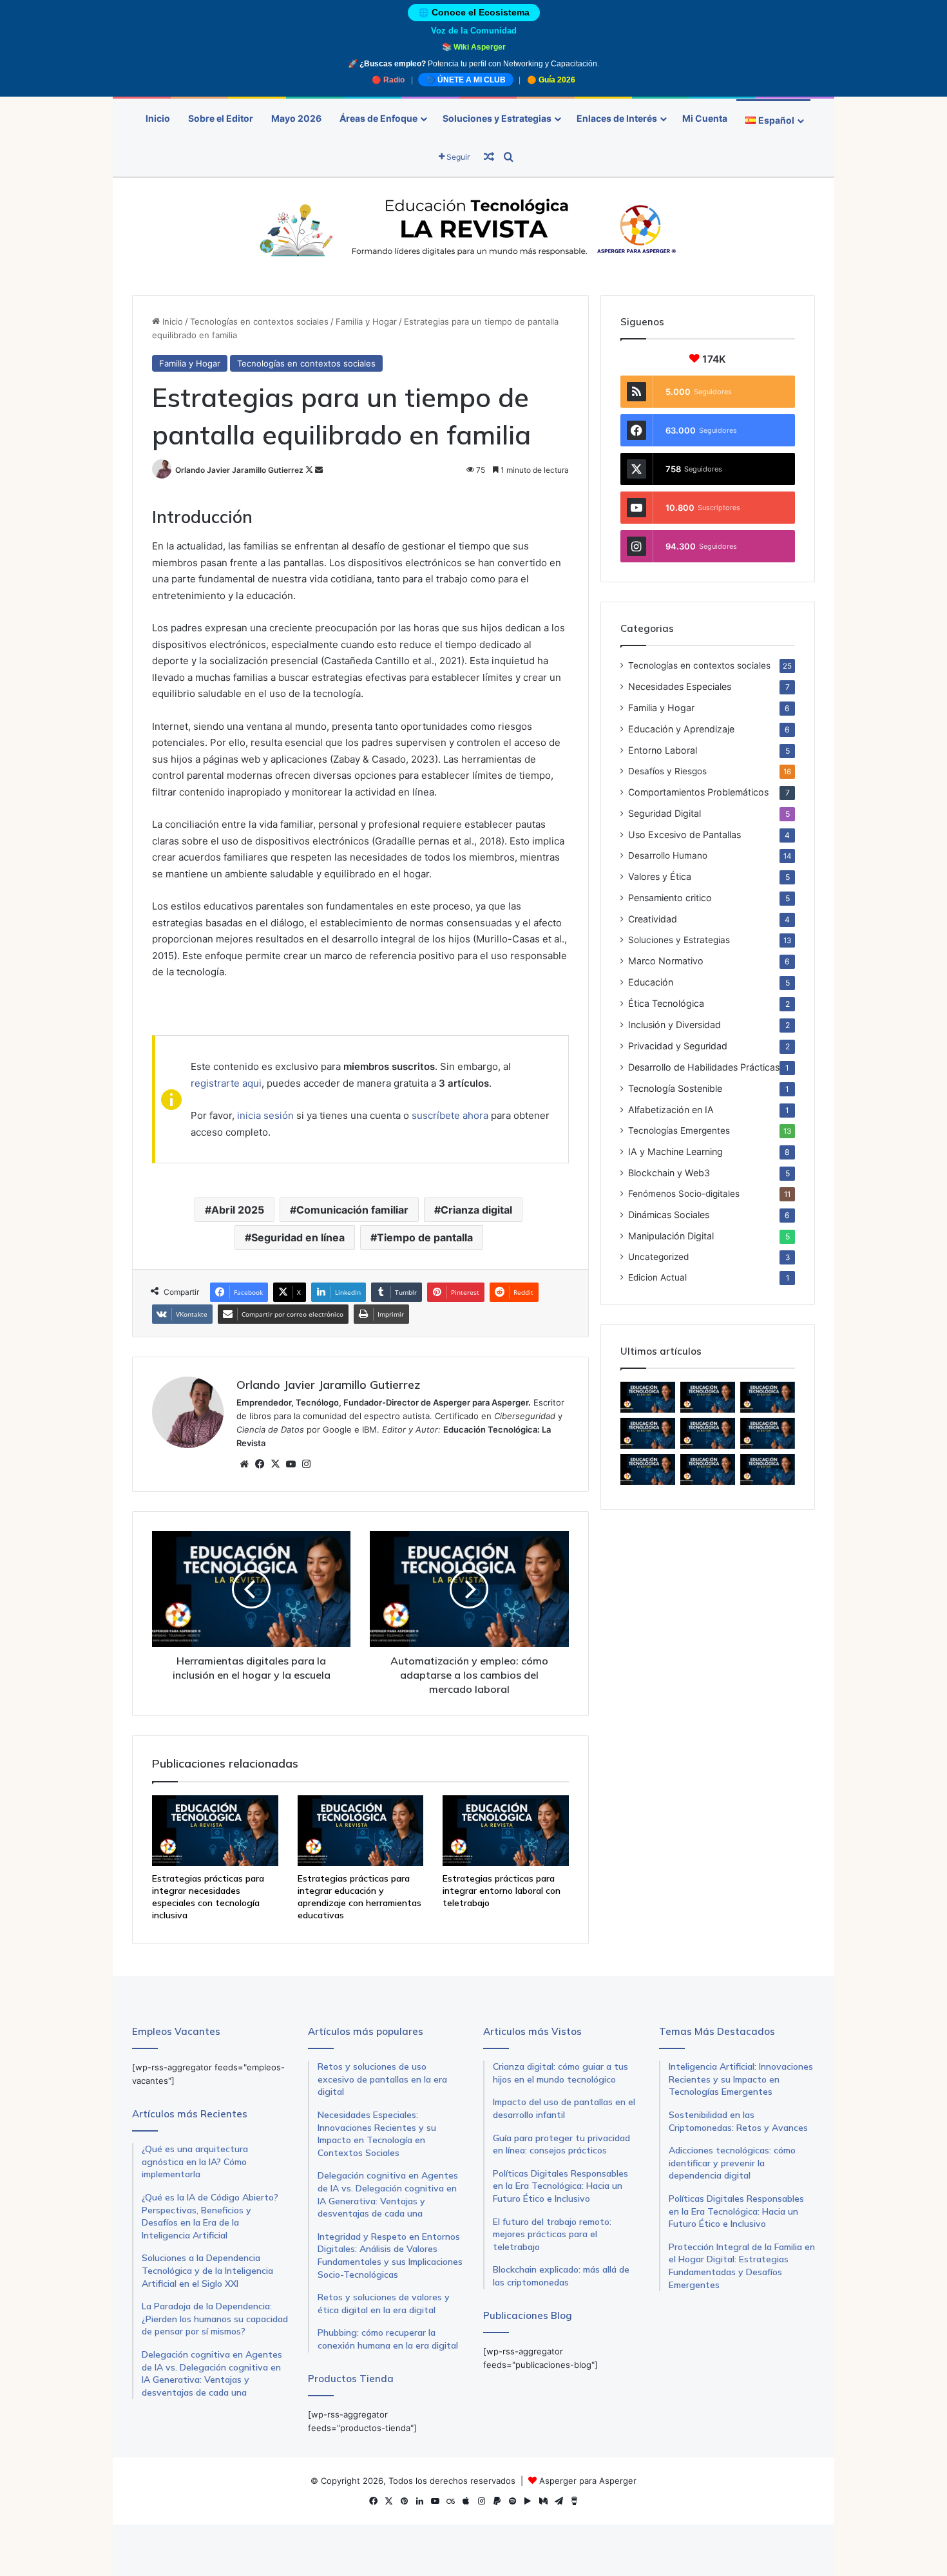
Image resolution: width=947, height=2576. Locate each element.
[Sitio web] (244, 1464)
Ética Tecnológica (666, 1003)
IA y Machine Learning (675, 1151)
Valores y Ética (660, 876)
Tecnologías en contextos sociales (259, 321)
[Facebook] (260, 1464)
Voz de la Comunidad (474, 31)
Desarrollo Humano (668, 855)
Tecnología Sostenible (675, 1088)
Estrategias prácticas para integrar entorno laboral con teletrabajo (502, 1891)
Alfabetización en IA (671, 1110)
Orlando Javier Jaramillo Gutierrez (239, 470)
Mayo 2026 (296, 118)
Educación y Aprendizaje (681, 729)
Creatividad (653, 919)
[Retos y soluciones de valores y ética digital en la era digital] (768, 1469)
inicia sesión (265, 1115)
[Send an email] (319, 470)
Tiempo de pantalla (425, 1237)
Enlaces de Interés (617, 118)
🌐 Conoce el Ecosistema (474, 13)
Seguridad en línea (298, 1237)
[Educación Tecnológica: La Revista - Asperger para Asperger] (473, 230)
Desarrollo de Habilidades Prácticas (704, 1067)
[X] (275, 1464)
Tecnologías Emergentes (679, 1131)
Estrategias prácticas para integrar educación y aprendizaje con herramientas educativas (359, 1897)
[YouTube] (291, 1464)
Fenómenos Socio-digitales (684, 1194)
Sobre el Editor (221, 118)
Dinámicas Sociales (669, 1215)
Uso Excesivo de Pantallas (684, 835)
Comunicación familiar (352, 1210)
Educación (651, 982)
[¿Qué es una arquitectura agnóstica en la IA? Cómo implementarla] (708, 1433)
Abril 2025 (238, 1210)
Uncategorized (658, 1257)
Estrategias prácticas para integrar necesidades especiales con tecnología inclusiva (208, 1897)
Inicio (158, 118)
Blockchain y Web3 (669, 1173)
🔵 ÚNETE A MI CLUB (466, 80)
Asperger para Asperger (588, 2481)
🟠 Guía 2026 (551, 80)
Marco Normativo (666, 961)
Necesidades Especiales (680, 686)
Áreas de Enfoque (378, 118)
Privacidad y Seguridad (678, 1046)
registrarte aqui (226, 1083)
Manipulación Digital (671, 1236)
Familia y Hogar (366, 321)
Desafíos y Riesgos (667, 771)
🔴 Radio (388, 80)
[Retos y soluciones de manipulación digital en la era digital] (768, 1433)
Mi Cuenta (705, 118)
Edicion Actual (657, 1277)
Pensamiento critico (670, 898)
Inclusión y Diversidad (674, 1025)
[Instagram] (306, 1464)
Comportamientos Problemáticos (698, 792)
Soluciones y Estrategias (497, 118)
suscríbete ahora (450, 1115)
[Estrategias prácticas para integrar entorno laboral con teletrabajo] (506, 1831)
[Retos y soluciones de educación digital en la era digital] (708, 1469)
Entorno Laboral (663, 750)
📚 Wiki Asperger (474, 47)
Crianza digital (476, 1210)
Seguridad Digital (665, 813)
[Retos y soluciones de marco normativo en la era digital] (648, 1469)
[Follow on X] (310, 470)
